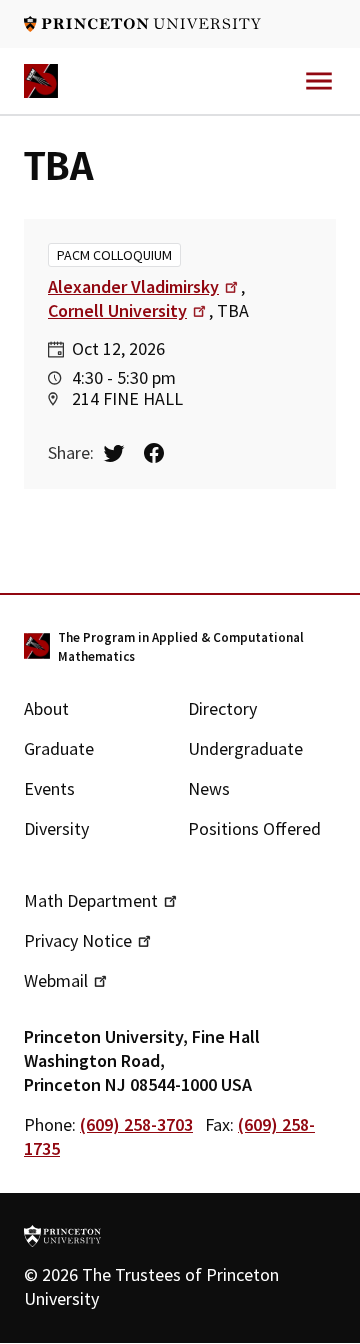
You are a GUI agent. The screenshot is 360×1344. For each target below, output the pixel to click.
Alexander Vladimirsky (133, 286)
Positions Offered (254, 828)
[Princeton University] (142, 24)
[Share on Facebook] (162, 453)
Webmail (56, 980)
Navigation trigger (319, 81)
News (209, 788)
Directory (222, 708)
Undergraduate (245, 748)
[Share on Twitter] (122, 453)
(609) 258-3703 (136, 1124)
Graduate (59, 748)
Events (49, 788)
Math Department (91, 900)
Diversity (56, 828)
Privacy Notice (78, 940)
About (46, 708)
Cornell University (117, 310)
